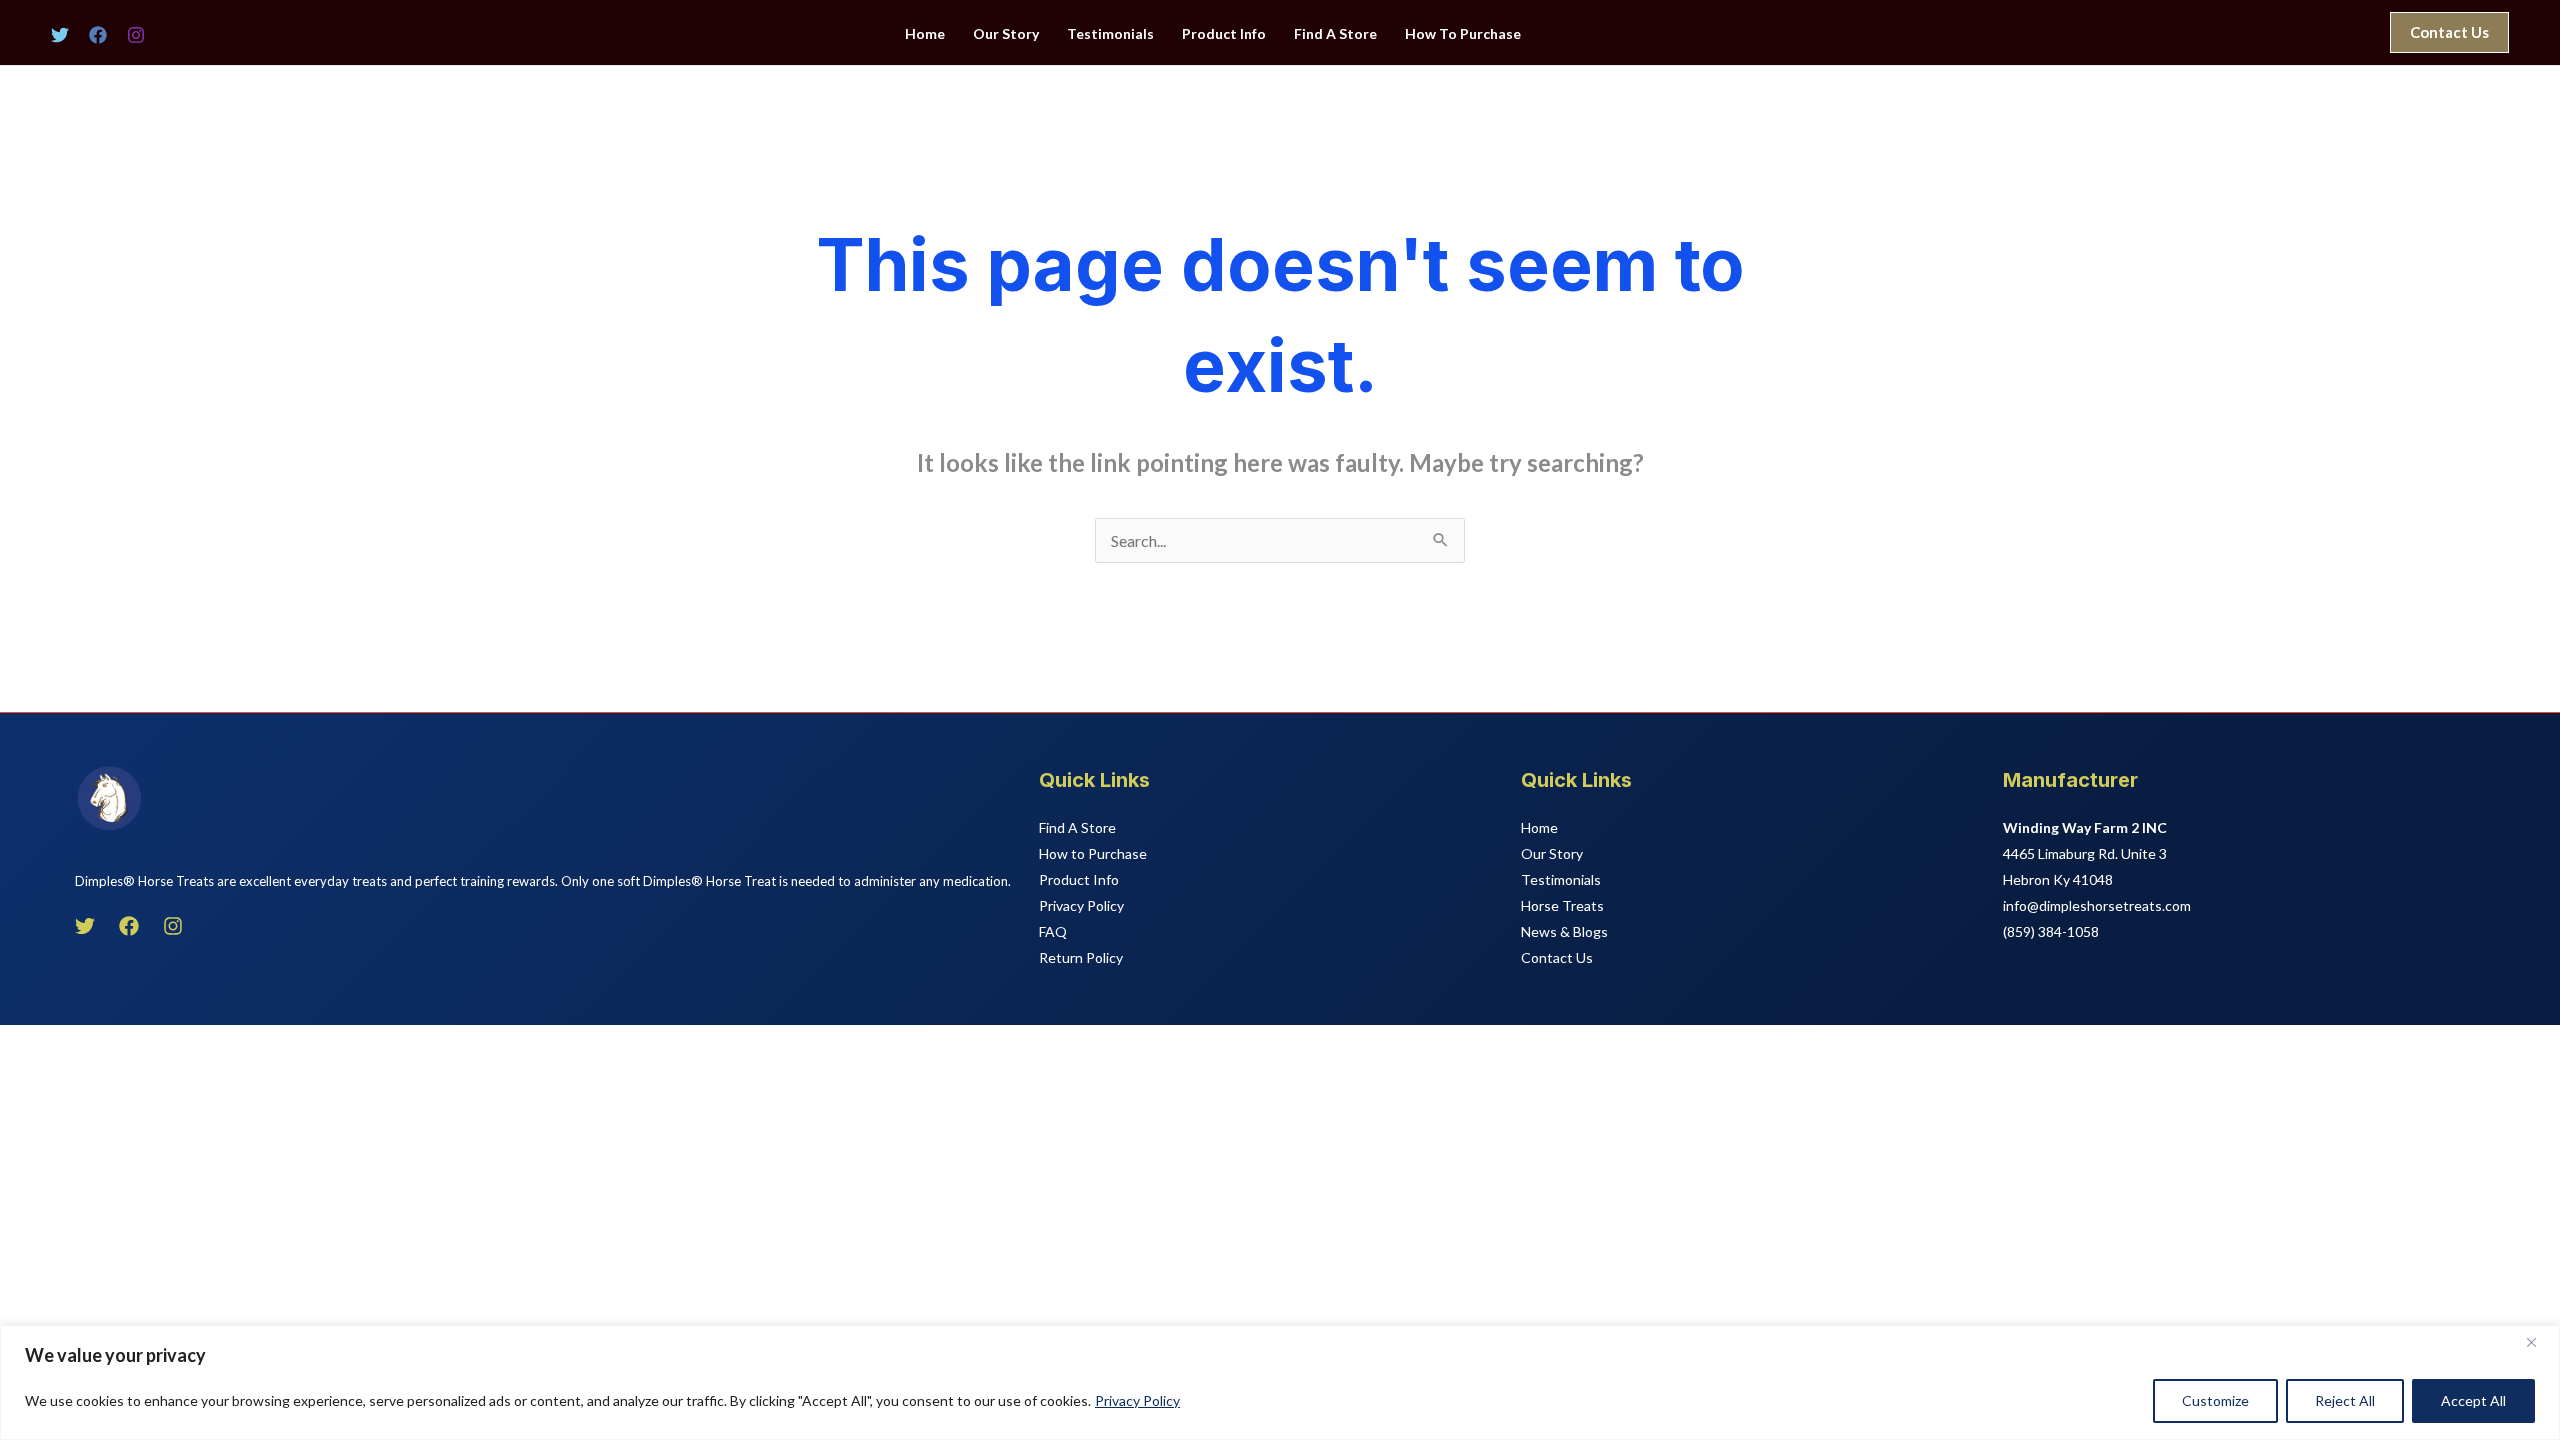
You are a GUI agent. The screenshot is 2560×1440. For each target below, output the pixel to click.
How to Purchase (1093, 853)
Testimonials (1110, 34)
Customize (2215, 1400)
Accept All (2473, 1400)
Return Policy (1081, 957)
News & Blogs (1564, 931)
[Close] (2539, 1342)
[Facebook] (98, 35)
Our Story (1006, 34)
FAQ (1053, 931)
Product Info (1224, 34)
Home (925, 34)
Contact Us (1557, 957)
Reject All (2345, 1400)
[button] (2449, 32)
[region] (1280, 1382)
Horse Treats (1562, 905)
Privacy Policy (1137, 1400)
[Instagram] (136, 35)
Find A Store (1335, 34)
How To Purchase (1463, 34)
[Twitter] (60, 35)
